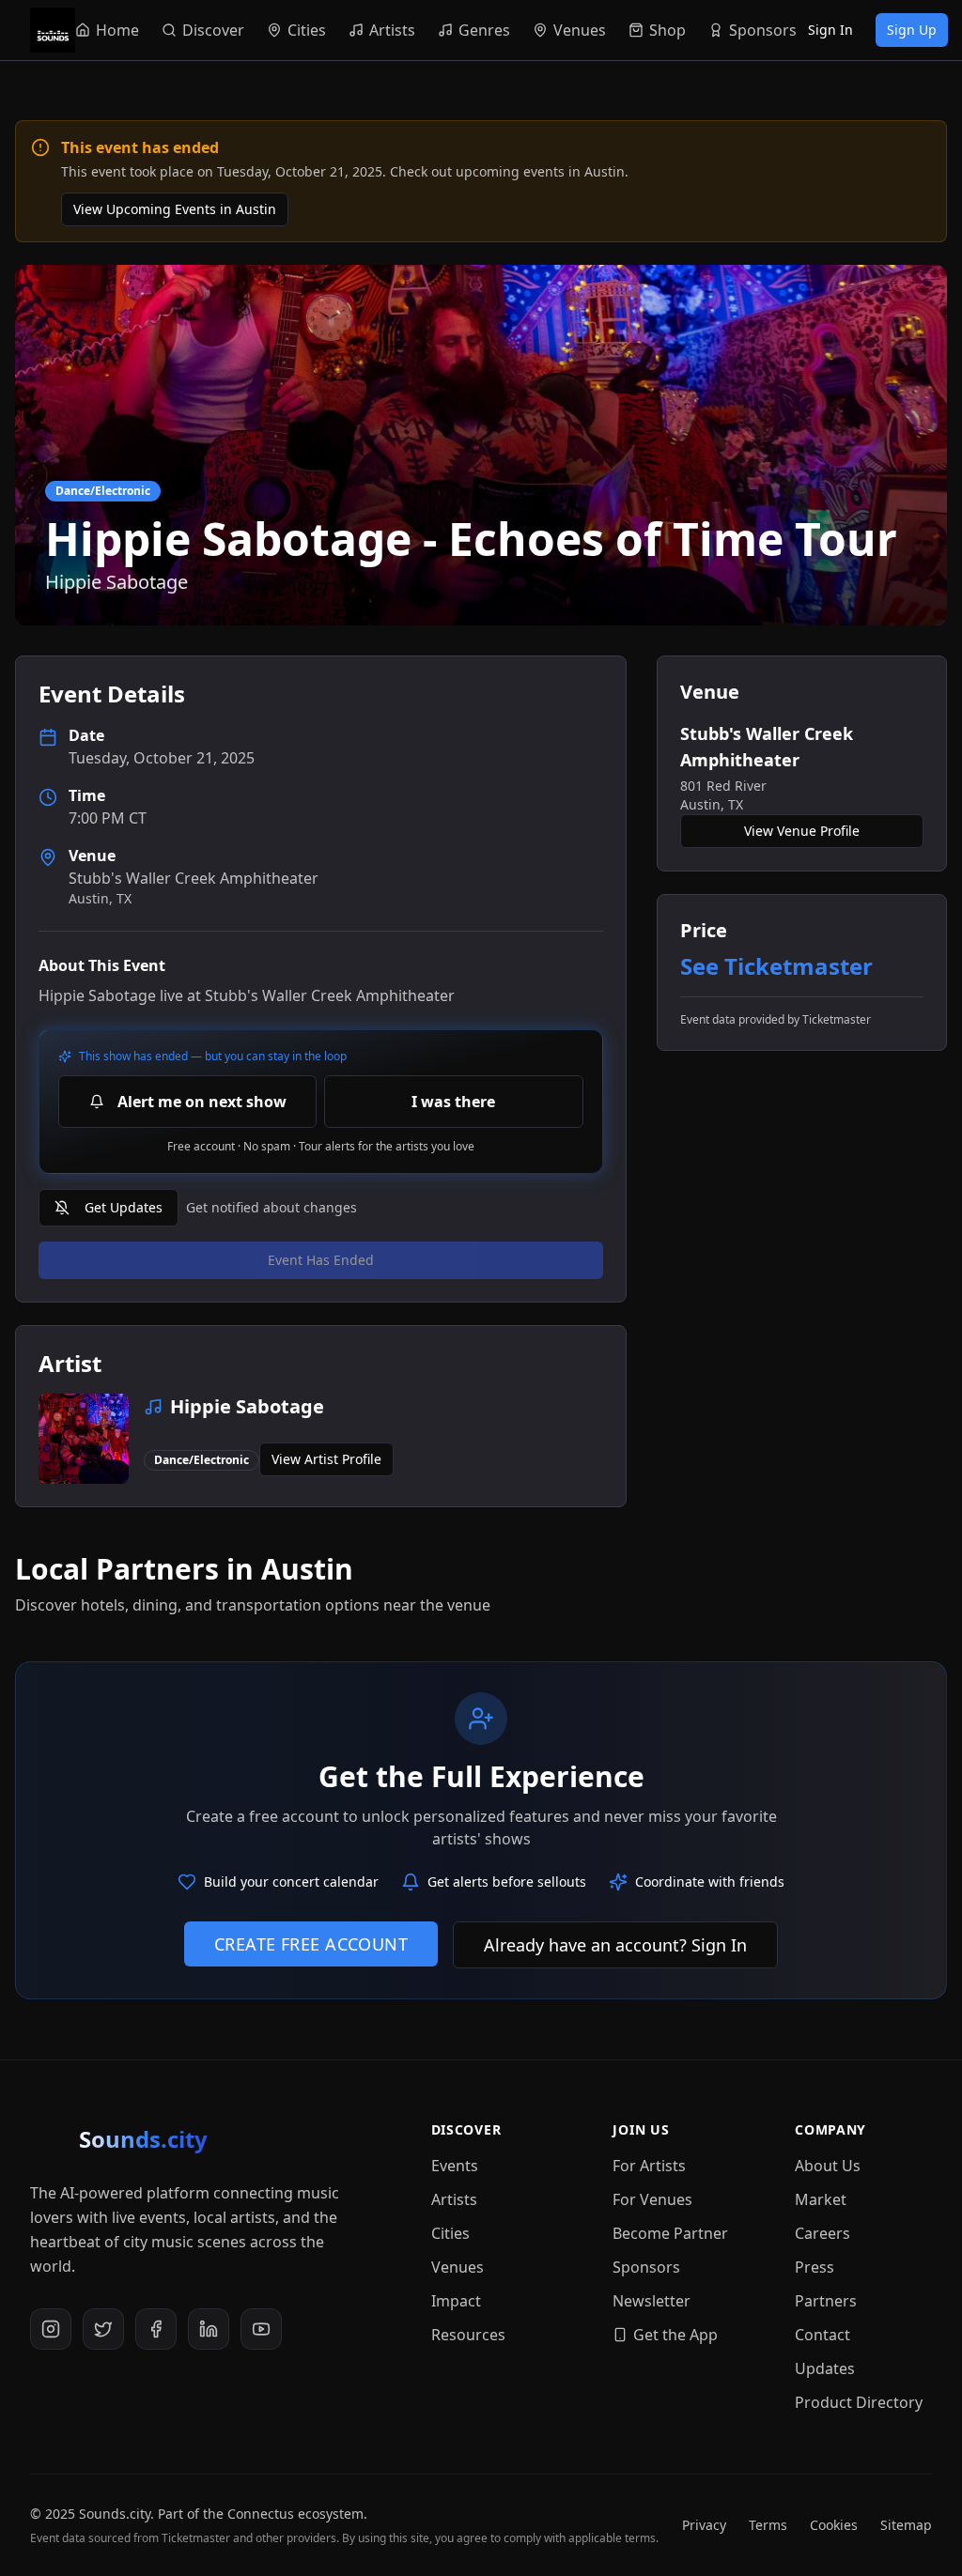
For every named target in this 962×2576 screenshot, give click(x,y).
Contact (822, 2335)
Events (455, 2166)
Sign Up (912, 30)
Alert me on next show (202, 1102)
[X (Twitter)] (103, 2329)
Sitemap (906, 2525)
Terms (768, 2525)
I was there (453, 1102)
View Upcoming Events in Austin (175, 209)
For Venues (652, 2199)
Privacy (704, 2525)
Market (821, 2199)
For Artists (649, 2166)
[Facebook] (156, 2329)
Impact (456, 2301)
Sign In (830, 30)
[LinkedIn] (209, 2329)
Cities (450, 2233)
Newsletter (652, 2301)
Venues (458, 2267)
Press (815, 2267)
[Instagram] (51, 2329)
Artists (454, 2199)
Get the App (675, 2335)
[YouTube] (261, 2329)
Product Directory (859, 2402)
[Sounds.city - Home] (53, 30)
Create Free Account (311, 1944)
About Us (828, 2166)
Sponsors (646, 2267)
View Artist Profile (326, 1459)
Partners (826, 2301)
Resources (468, 2335)
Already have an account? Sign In (615, 1945)
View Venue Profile (802, 831)
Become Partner (670, 2233)
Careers (822, 2233)
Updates (825, 2368)
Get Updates (124, 1207)
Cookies (834, 2525)
